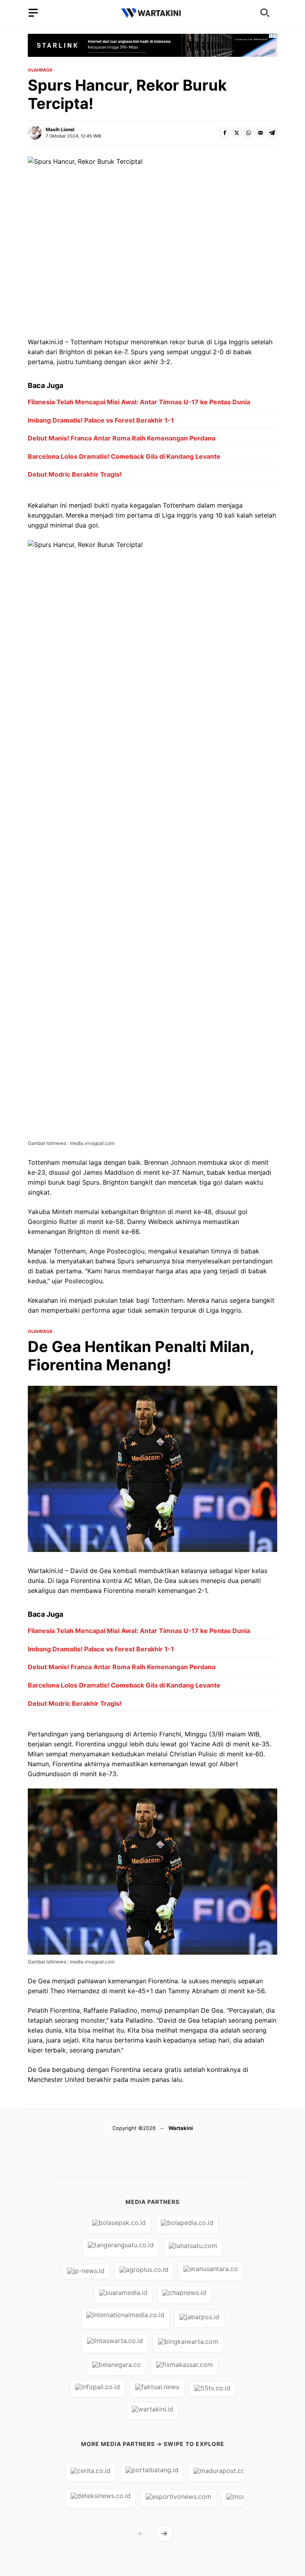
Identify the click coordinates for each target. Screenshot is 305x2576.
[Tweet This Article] (236, 133)
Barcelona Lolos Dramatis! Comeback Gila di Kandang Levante (124, 456)
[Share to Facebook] (225, 133)
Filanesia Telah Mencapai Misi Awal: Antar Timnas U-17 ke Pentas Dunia (139, 402)
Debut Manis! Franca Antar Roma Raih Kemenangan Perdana (122, 438)
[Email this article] (260, 133)
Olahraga (40, 70)
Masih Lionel (60, 129)
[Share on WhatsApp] (248, 133)
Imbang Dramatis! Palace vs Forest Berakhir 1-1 (101, 420)
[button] (265, 13)
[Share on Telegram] (272, 133)
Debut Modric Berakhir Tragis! (75, 474)
